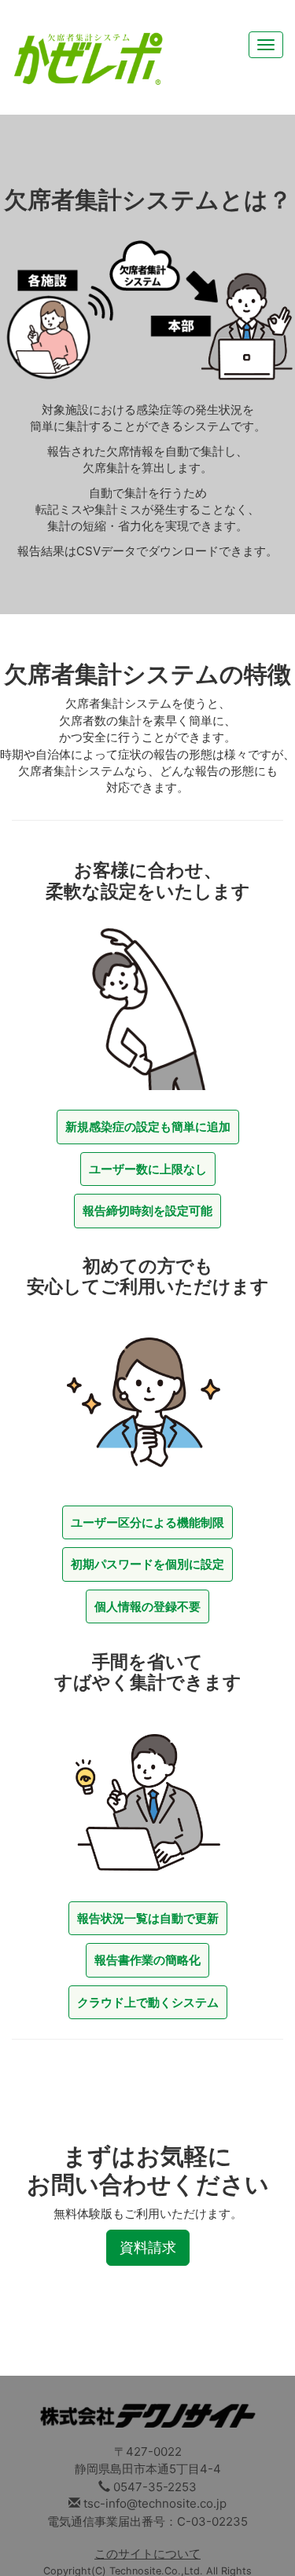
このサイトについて (147, 2554)
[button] (148, 1127)
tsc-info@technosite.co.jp (155, 2503)
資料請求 (148, 2247)
